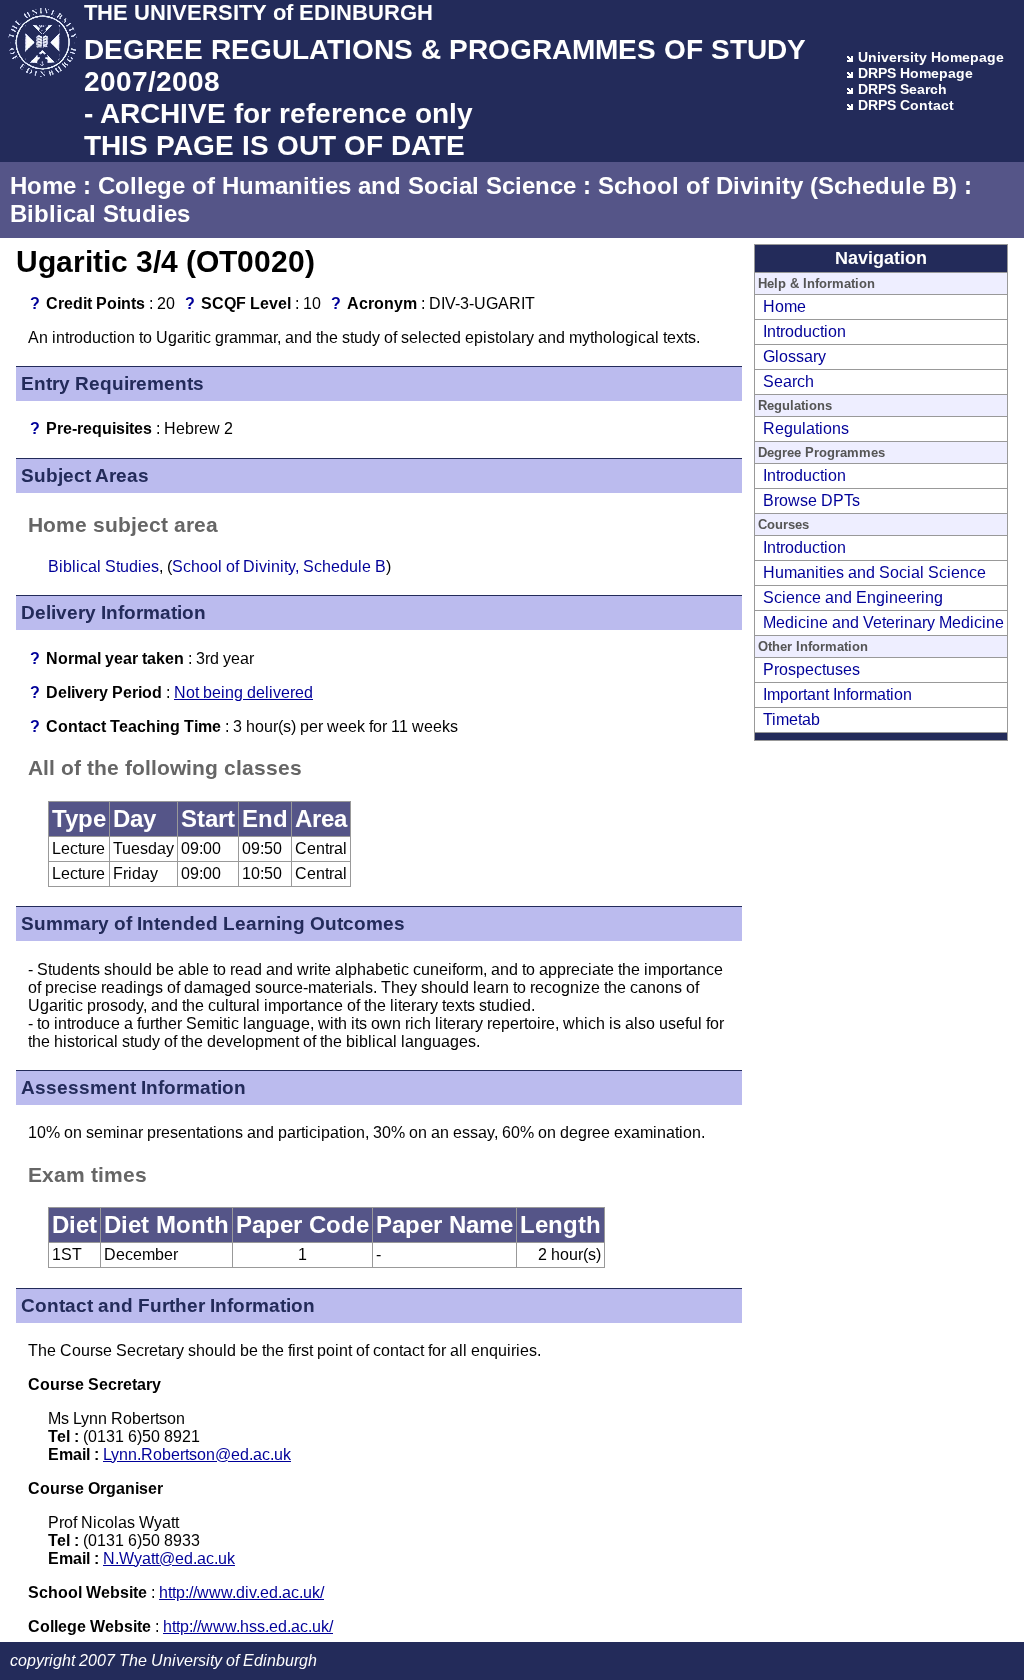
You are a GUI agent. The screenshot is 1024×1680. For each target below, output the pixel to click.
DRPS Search (902, 89)
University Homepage (931, 57)
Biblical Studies (100, 213)
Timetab (791, 719)
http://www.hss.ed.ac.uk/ (248, 1626)
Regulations (806, 428)
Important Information (837, 694)
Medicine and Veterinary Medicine (883, 622)
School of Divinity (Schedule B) (777, 185)
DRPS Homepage (915, 73)
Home (43, 185)
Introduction (804, 331)
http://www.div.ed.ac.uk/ (241, 1592)
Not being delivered (243, 692)
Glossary (794, 356)
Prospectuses (811, 669)
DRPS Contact (906, 105)
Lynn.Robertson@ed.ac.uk (197, 1454)
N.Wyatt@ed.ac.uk (169, 1558)
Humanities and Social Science (874, 572)
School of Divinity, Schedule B (279, 566)
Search (788, 381)
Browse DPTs (811, 500)
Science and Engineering (853, 597)
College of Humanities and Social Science (337, 185)
